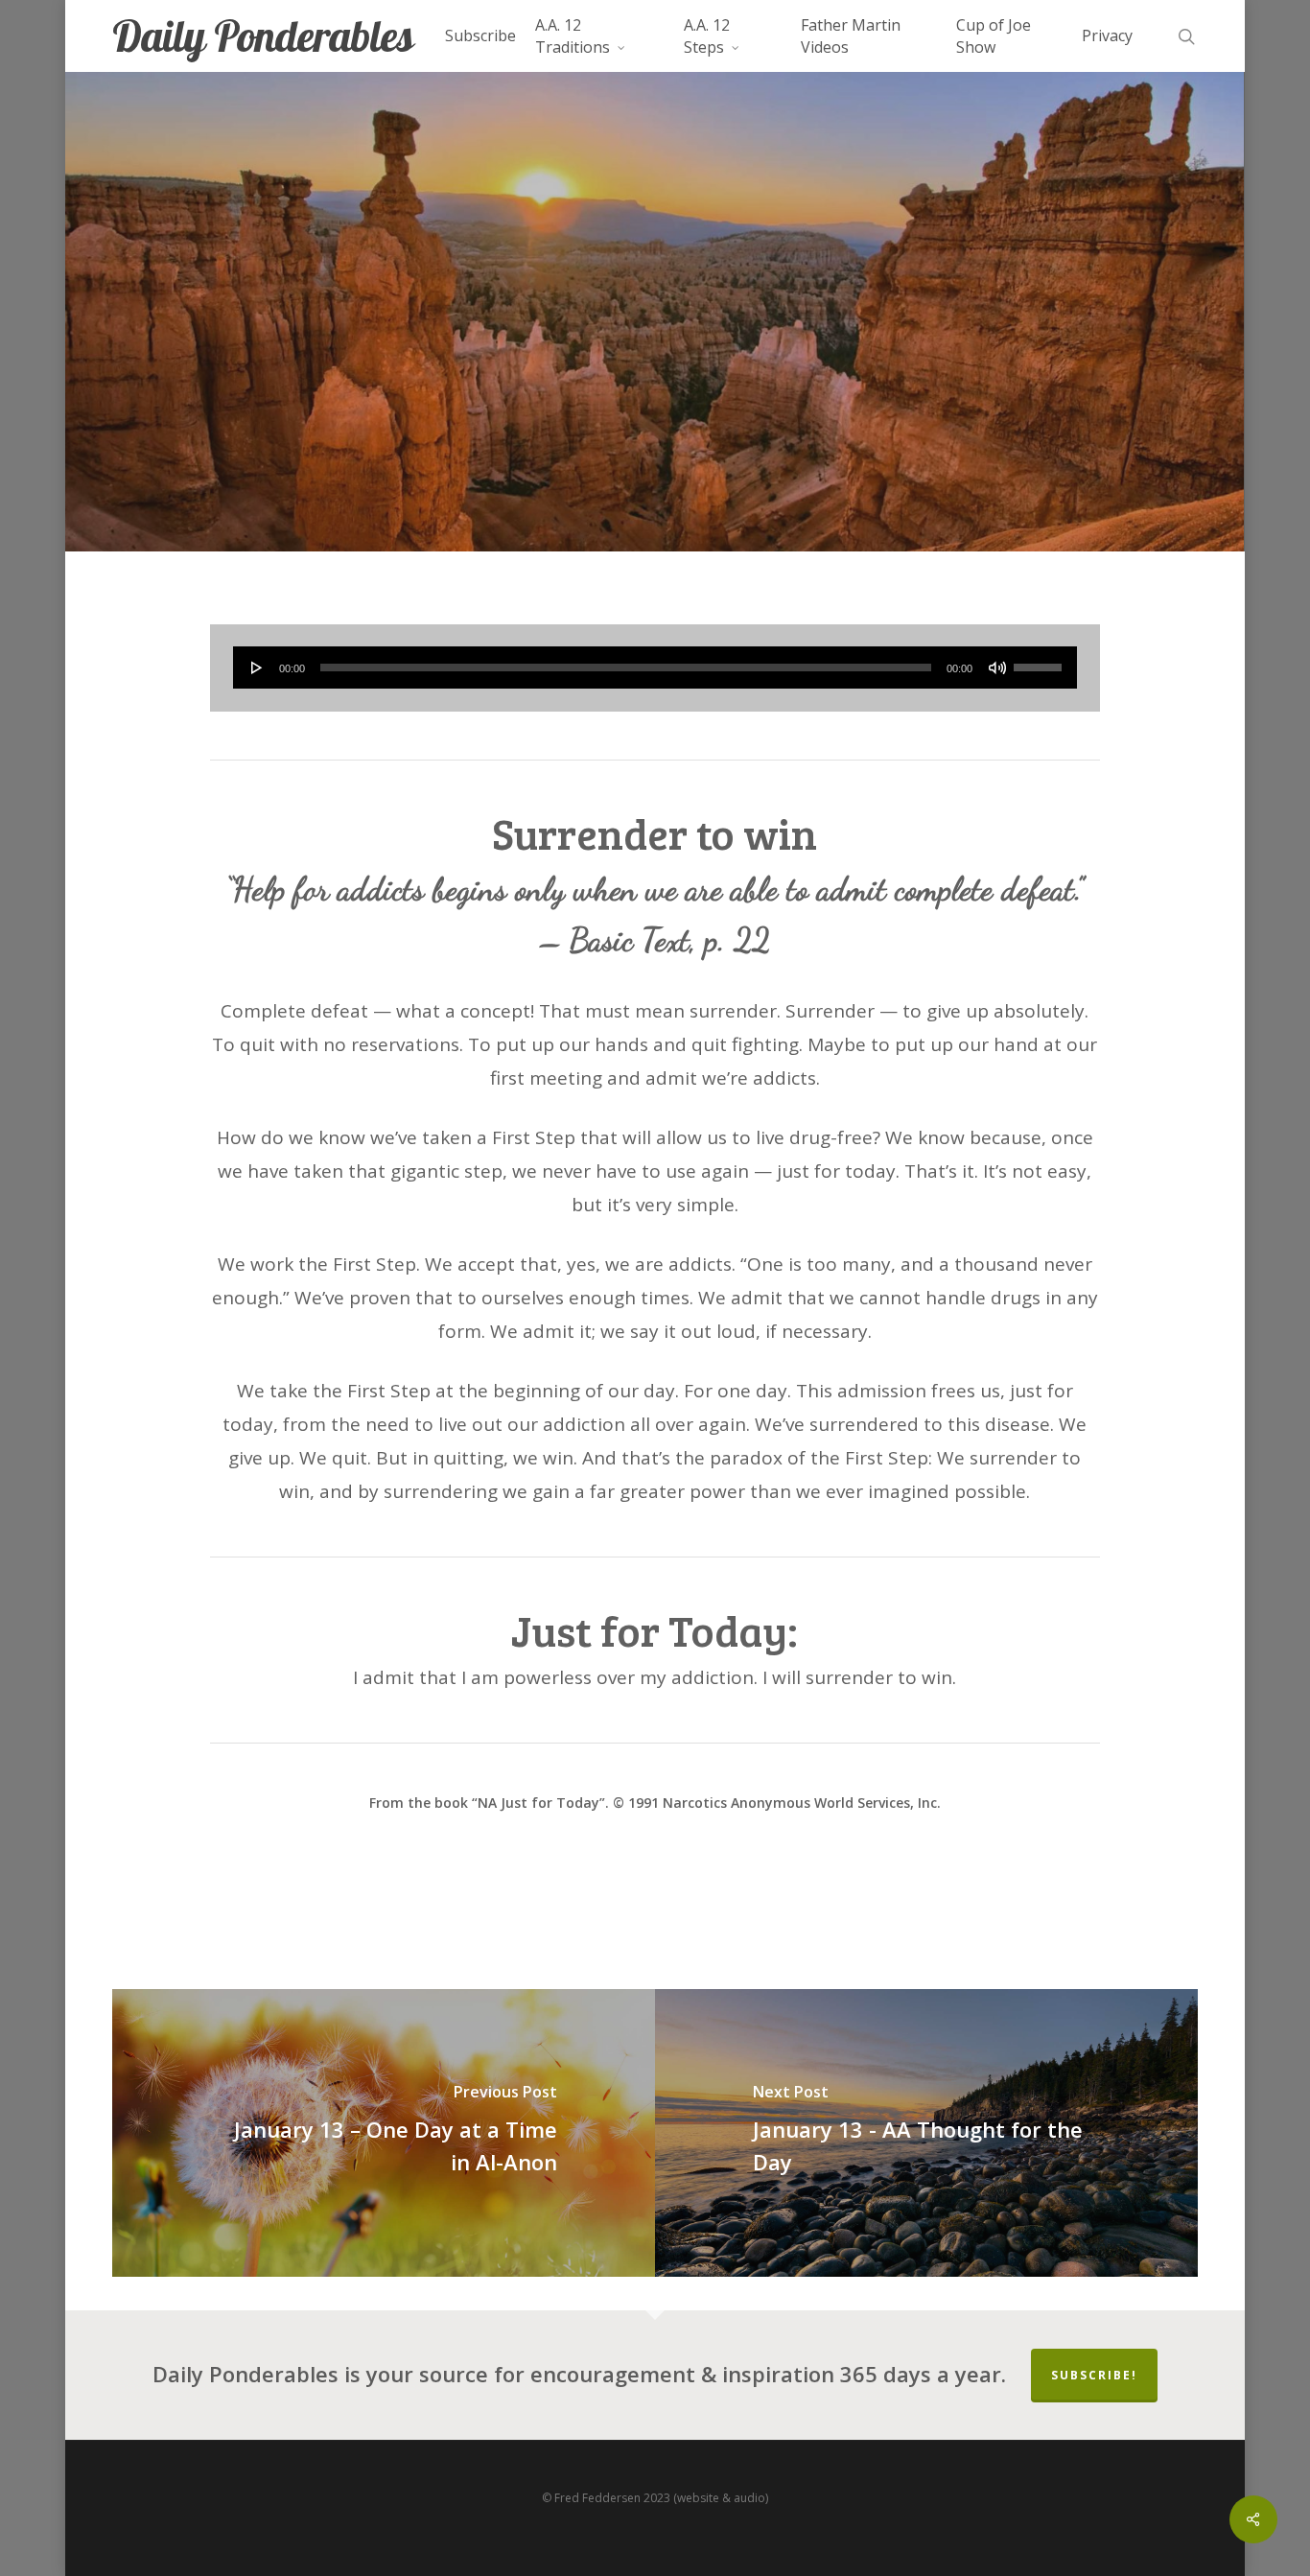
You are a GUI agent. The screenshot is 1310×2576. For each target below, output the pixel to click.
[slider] (1041, 661)
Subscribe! (1094, 2375)
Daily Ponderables (263, 36)
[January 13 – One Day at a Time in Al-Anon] (384, 2133)
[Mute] (997, 667)
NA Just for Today (655, 380)
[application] (655, 667)
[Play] (257, 667)
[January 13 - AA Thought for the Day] (926, 2133)
